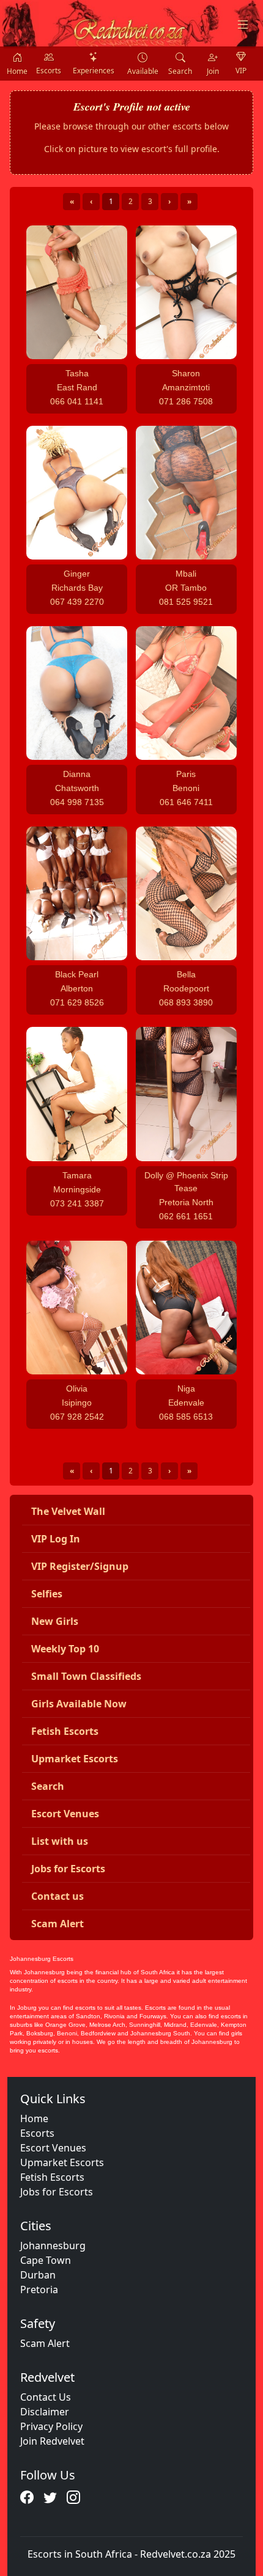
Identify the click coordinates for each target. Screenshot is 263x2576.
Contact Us (46, 2397)
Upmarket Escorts (62, 2162)
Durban (38, 2275)
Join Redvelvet (52, 2441)
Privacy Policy (51, 2426)
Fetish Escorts (52, 2177)
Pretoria (39, 2290)
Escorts (37, 2133)
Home (34, 2118)
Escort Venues (53, 2148)
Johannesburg (53, 2246)
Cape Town (46, 2260)
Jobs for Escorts (57, 2192)
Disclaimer (45, 2412)
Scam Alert (45, 2343)
